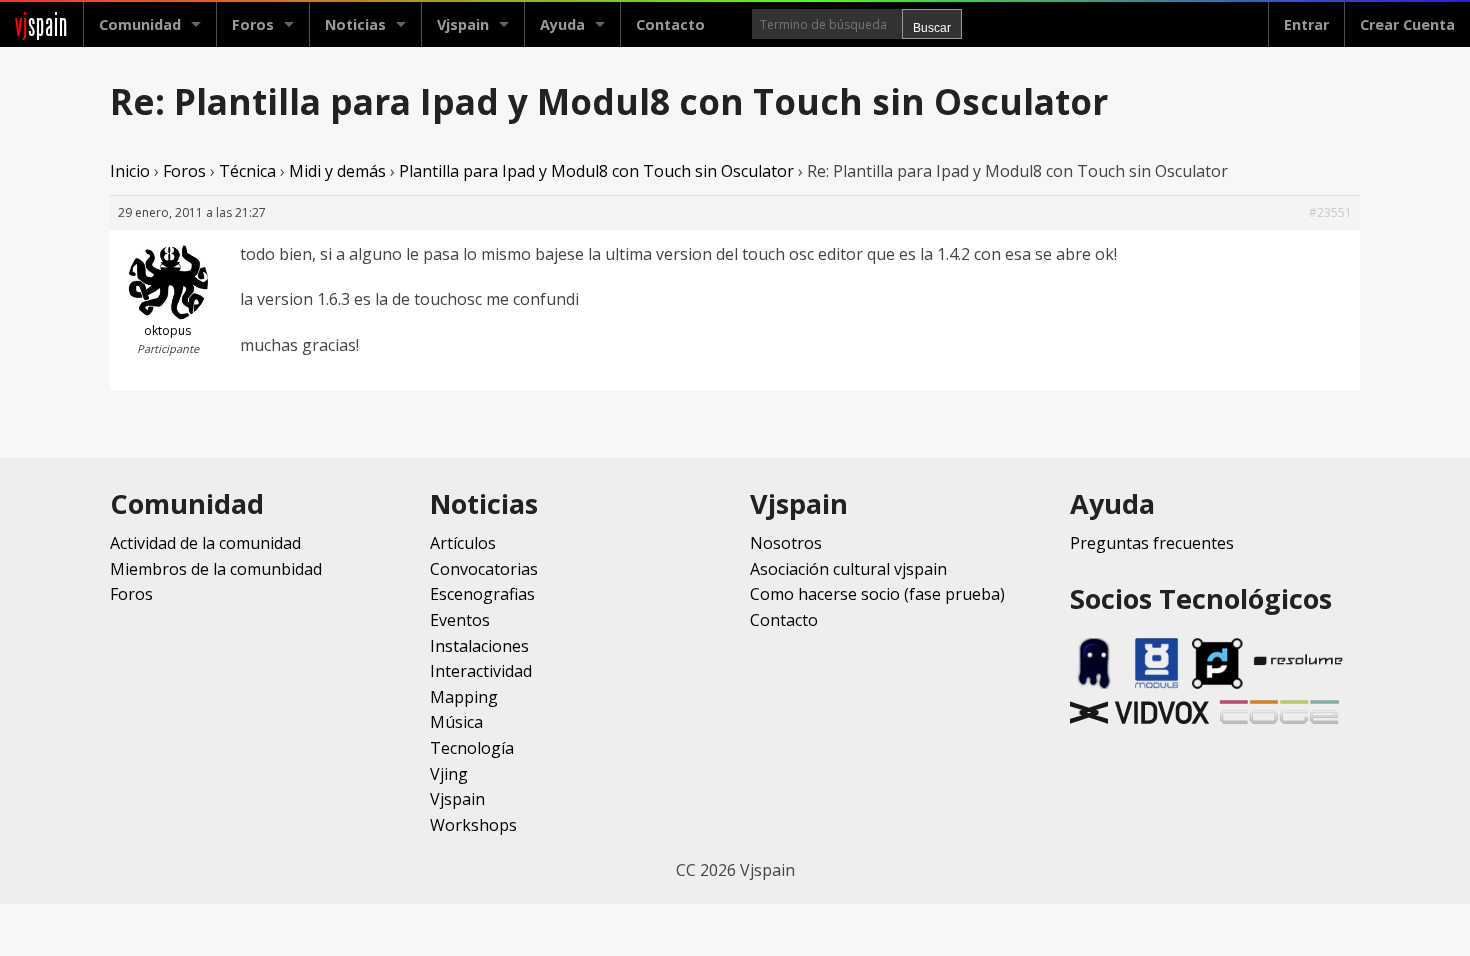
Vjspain (457, 799)
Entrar (1306, 24)
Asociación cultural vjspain (848, 569)
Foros (253, 24)
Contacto (670, 24)
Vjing (449, 774)
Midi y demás (337, 171)
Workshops (473, 825)
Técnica (247, 171)
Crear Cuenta (1407, 24)
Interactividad (481, 671)
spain (41, 24)
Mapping (464, 697)
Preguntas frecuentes (1152, 543)
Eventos (460, 620)
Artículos (463, 543)
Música (456, 722)
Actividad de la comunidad (205, 543)
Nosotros (786, 543)
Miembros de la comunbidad (216, 569)
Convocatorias (484, 569)
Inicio (130, 171)
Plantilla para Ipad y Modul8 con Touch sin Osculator (596, 171)
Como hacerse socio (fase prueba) (877, 594)
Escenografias (482, 594)
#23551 (1330, 212)
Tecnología (472, 748)
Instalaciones (479, 646)
